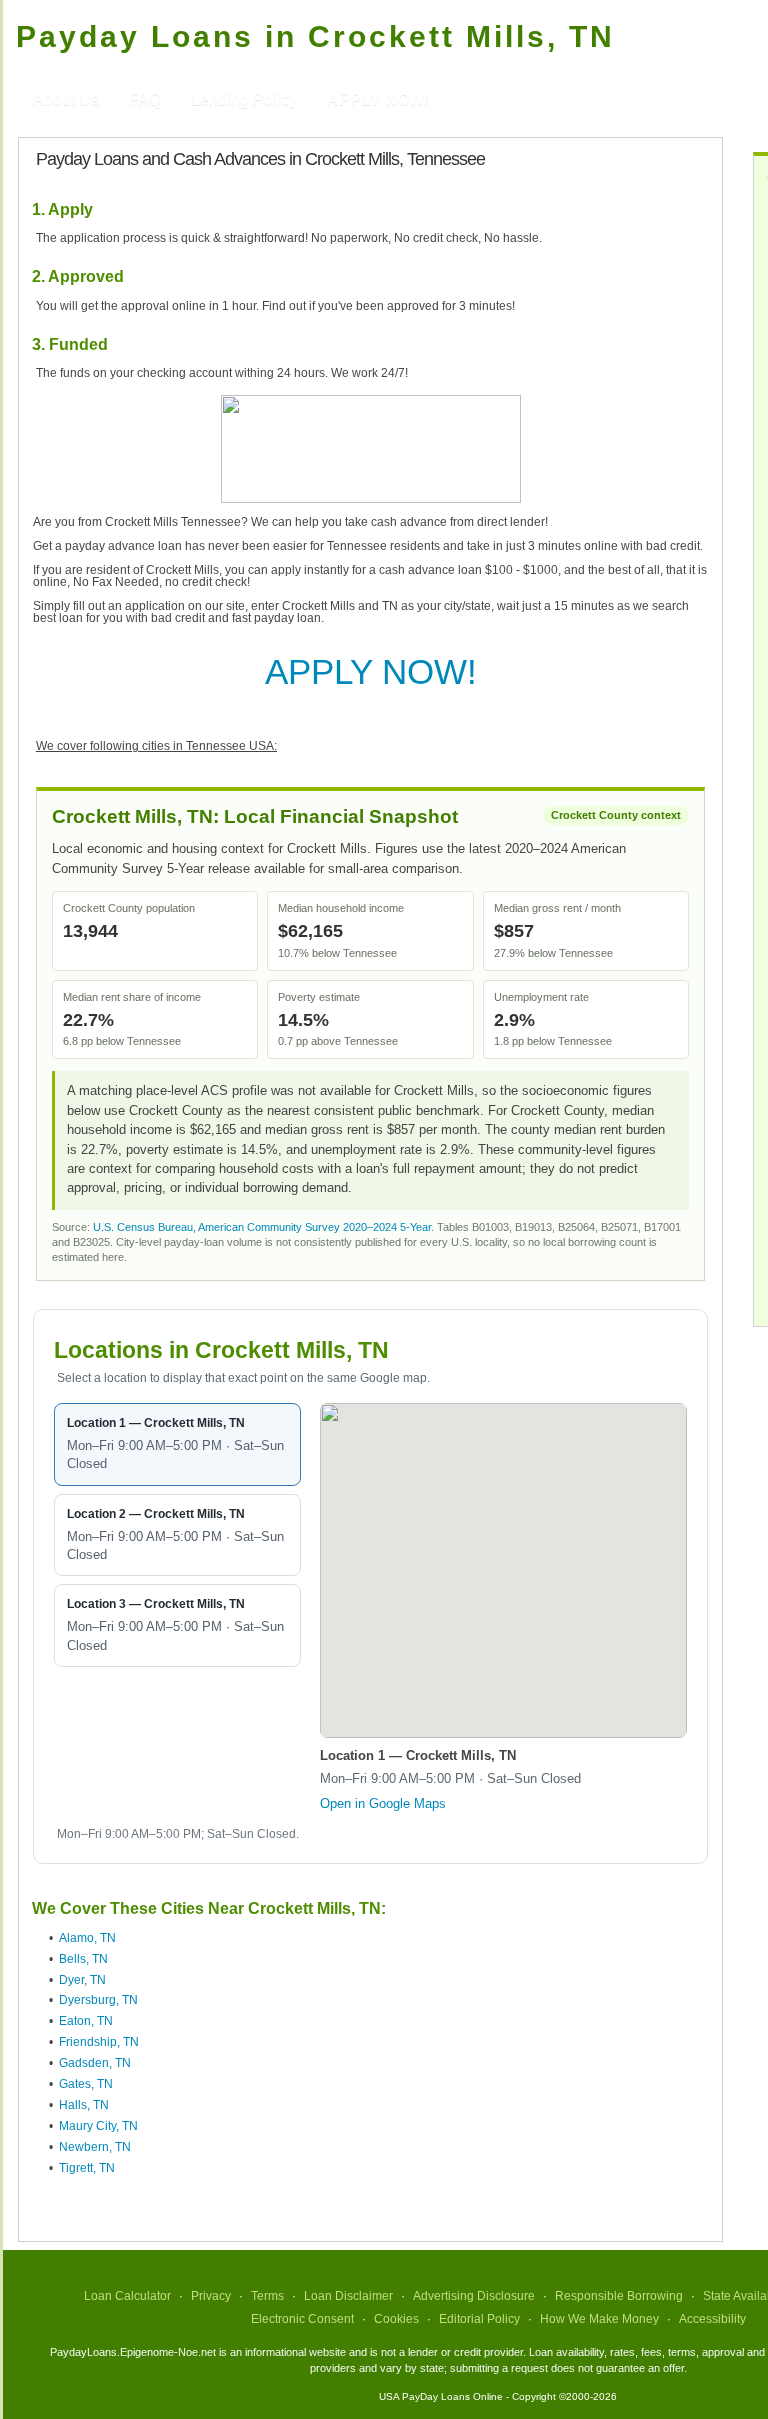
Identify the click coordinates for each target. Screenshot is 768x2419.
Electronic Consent (302, 2319)
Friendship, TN (99, 2042)
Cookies (396, 2319)
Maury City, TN (98, 2126)
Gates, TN (86, 2084)
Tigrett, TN (87, 2168)
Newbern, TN (95, 2147)
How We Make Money (599, 2319)
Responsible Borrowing (619, 2296)
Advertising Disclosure (474, 2296)
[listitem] (177, 1444)
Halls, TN (84, 2105)
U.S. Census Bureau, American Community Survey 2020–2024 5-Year (262, 1227)
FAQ (145, 99)
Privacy (211, 2296)
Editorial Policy (479, 2319)
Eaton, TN (86, 2021)
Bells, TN (83, 1959)
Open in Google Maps (383, 1803)
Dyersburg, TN (98, 2000)
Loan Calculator (127, 2296)
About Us (66, 99)
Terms (267, 2296)
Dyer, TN (82, 1980)
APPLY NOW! (371, 671)
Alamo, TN (87, 1938)
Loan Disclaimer (348, 2296)
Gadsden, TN (95, 2063)
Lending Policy (244, 99)
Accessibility (712, 2319)
